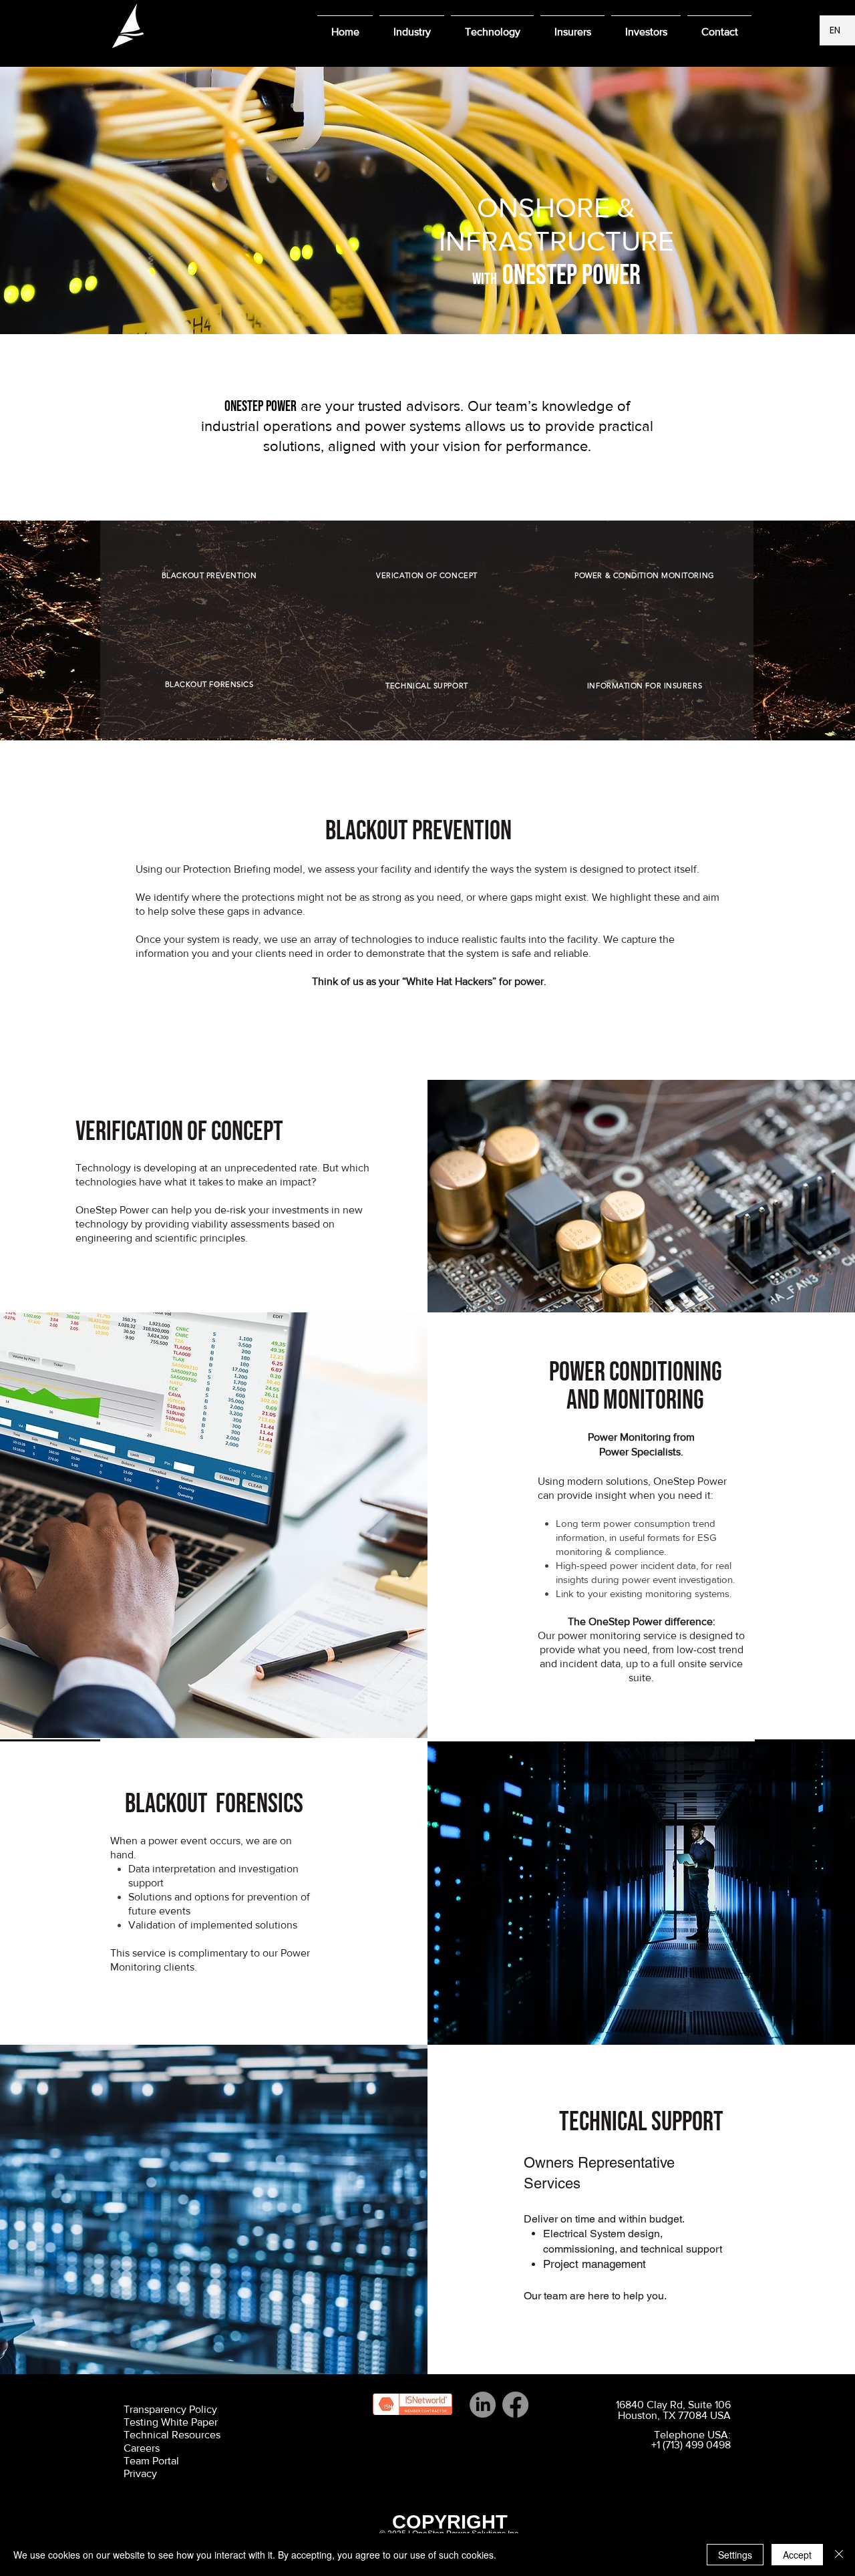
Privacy (140, 2473)
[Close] (839, 2555)
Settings (735, 2555)
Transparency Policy (170, 2409)
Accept (797, 2555)
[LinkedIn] (483, 2405)
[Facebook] (515, 2405)
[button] (412, 26)
